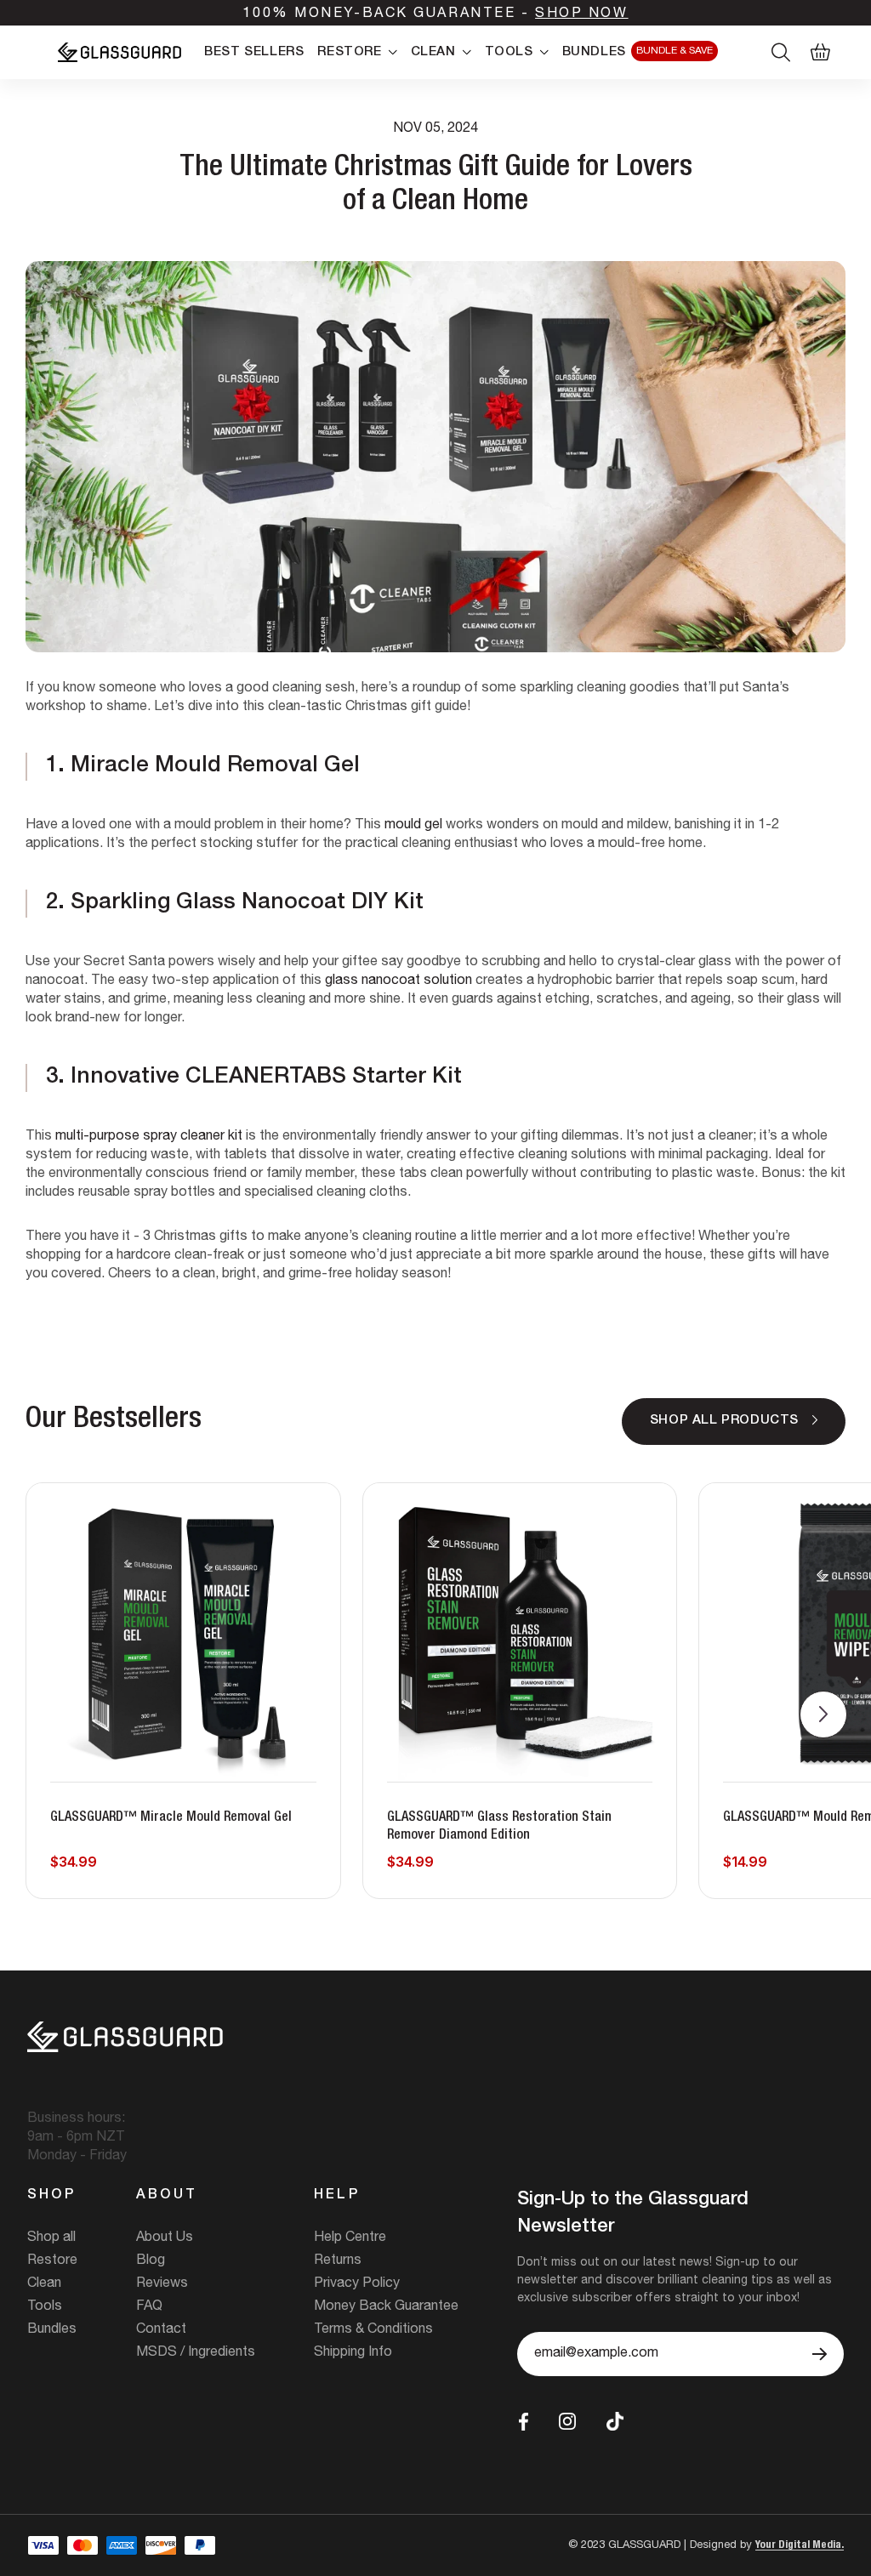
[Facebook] (524, 2422)
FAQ (149, 2307)
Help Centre (350, 2238)
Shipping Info (353, 2353)
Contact (161, 2330)
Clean (44, 2284)
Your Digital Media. (800, 2546)
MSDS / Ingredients (196, 2353)
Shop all (51, 2238)
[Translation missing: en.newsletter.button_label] (820, 2354)
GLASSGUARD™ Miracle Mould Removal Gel (171, 1818)
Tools (45, 2307)
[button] (823, 1714)
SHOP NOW (581, 14)
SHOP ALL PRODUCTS (724, 1421)
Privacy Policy (357, 2284)
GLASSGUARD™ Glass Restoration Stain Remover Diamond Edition (499, 1827)
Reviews (162, 2284)
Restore (52, 2261)
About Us (165, 2238)
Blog (151, 2261)
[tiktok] (615, 2422)
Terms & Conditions (373, 2330)
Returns (338, 2261)
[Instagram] (567, 2421)
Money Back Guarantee (386, 2307)
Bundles (52, 2330)
